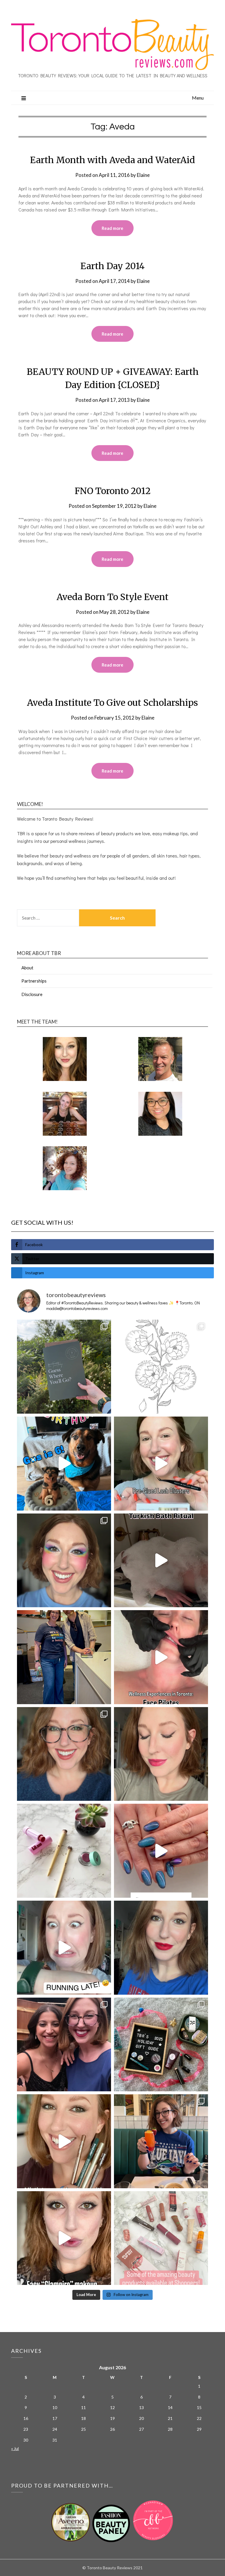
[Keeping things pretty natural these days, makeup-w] (64, 1754)
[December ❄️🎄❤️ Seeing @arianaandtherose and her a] (64, 2045)
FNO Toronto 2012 (113, 491)
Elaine (143, 175)
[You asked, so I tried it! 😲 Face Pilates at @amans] (161, 1657)
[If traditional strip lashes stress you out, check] (161, 1464)
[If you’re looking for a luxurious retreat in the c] (161, 1561)
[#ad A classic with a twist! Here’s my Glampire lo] (64, 2238)
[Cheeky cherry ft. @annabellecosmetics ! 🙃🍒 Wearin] (161, 1754)
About (27, 968)
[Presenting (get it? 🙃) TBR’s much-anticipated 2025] (161, 2045)
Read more (112, 228)
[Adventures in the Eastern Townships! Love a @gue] (64, 1367)
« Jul (15, 2448)
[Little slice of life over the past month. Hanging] (161, 2141)
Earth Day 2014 (112, 266)
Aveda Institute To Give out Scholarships (112, 703)
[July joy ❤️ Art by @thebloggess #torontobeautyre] (161, 1367)
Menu (198, 98)
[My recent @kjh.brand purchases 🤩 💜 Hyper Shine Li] (64, 1851)
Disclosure (32, 994)
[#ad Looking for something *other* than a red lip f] (64, 2141)
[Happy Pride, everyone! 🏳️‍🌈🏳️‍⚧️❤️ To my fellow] (64, 1561)
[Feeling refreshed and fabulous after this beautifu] (161, 1851)
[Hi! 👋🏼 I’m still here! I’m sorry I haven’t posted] (161, 1948)
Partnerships (34, 981)
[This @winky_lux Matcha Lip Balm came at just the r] (64, 1948)
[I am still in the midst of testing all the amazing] (161, 2238)
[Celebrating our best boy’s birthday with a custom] (64, 1464)
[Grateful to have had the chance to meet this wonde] (64, 1657)
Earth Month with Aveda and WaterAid (112, 160)
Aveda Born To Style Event (112, 597)
